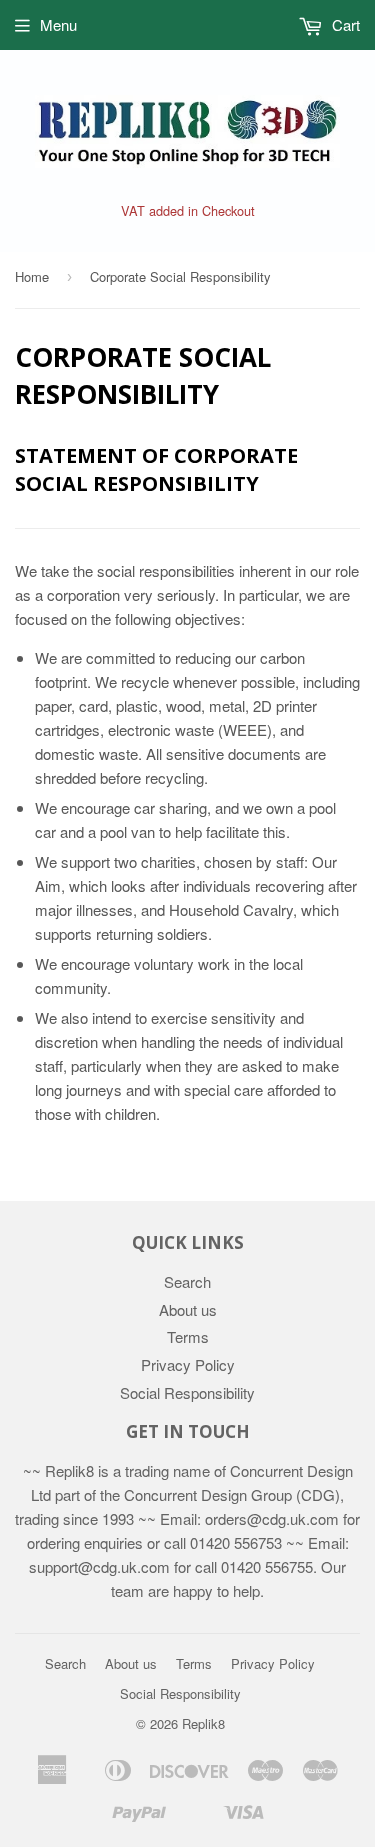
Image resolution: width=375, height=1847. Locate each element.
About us (188, 1309)
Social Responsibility (187, 1392)
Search (187, 1281)
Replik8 (203, 1723)
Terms (188, 1336)
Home (32, 276)
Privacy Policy (188, 1364)
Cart (344, 24)
